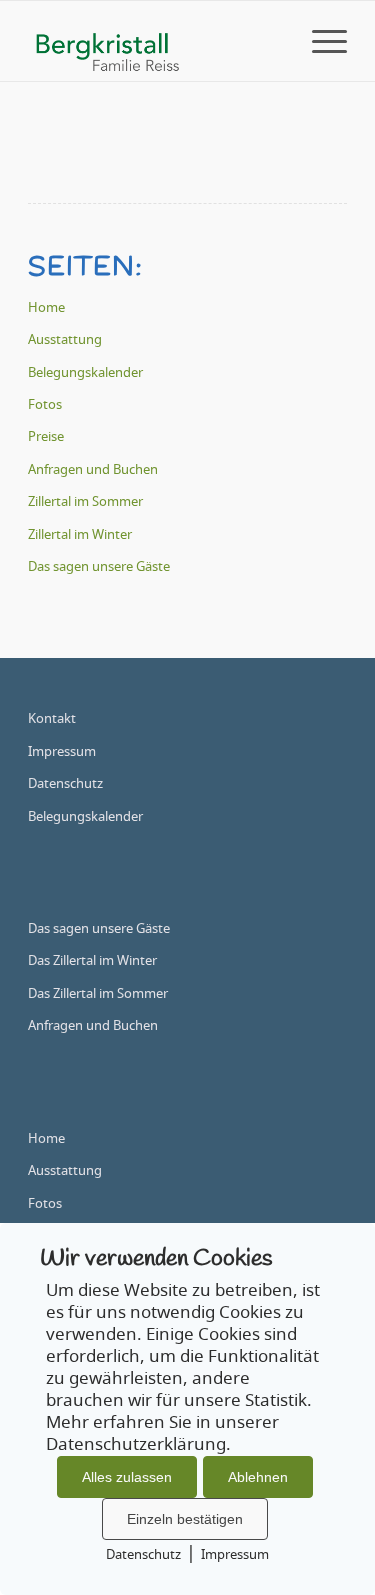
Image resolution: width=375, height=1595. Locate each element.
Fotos (45, 405)
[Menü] (319, 41)
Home (46, 308)
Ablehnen (258, 1477)
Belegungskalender (85, 373)
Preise (46, 437)
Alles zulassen (127, 1477)
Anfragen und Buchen (93, 470)
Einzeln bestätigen (185, 1519)
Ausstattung (65, 340)
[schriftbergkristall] (155, 41)
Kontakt (52, 719)
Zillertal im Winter (80, 535)
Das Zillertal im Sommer (98, 994)
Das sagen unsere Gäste (99, 567)
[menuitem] (319, 41)
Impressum (62, 752)
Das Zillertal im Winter (92, 961)
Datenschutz (65, 784)
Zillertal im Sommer (85, 502)
